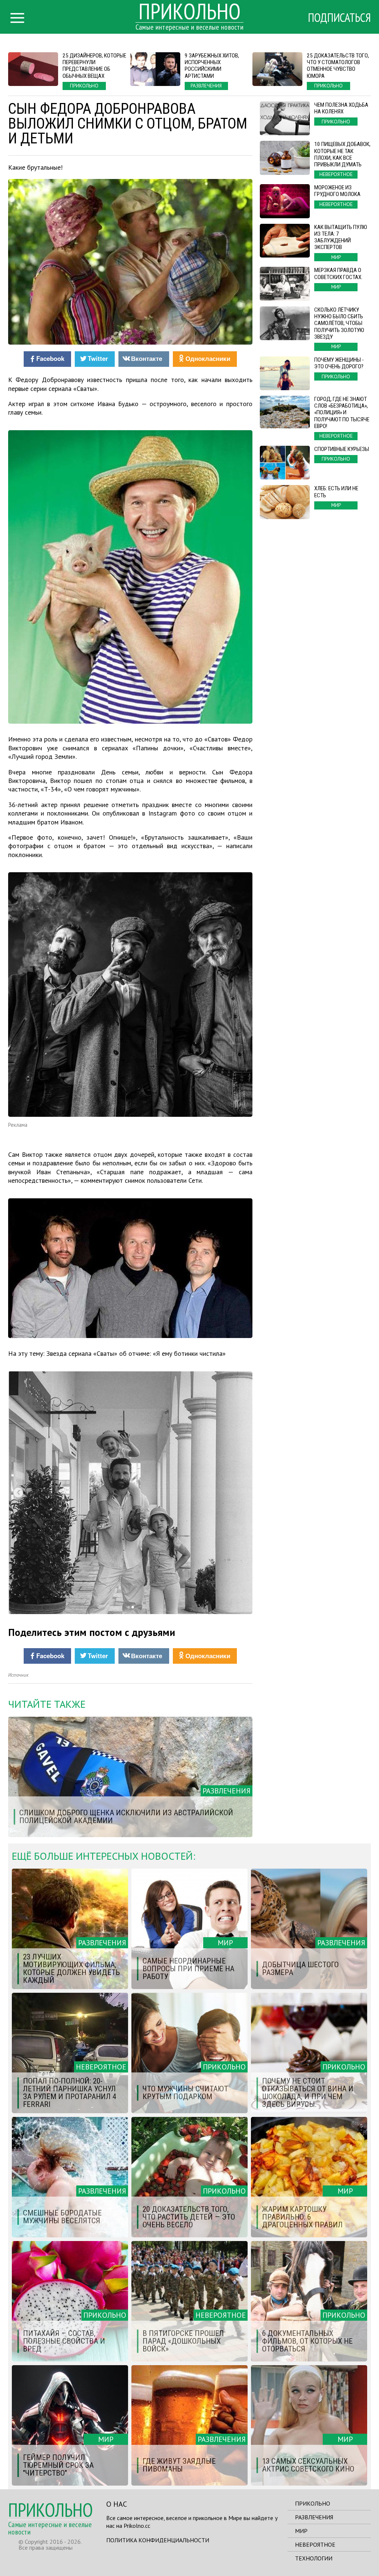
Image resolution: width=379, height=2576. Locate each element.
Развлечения (314, 2517)
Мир (301, 2531)
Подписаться (339, 17)
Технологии (314, 2558)
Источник (18, 1675)
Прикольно (313, 2503)
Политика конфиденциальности (158, 2540)
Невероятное (315, 2545)
